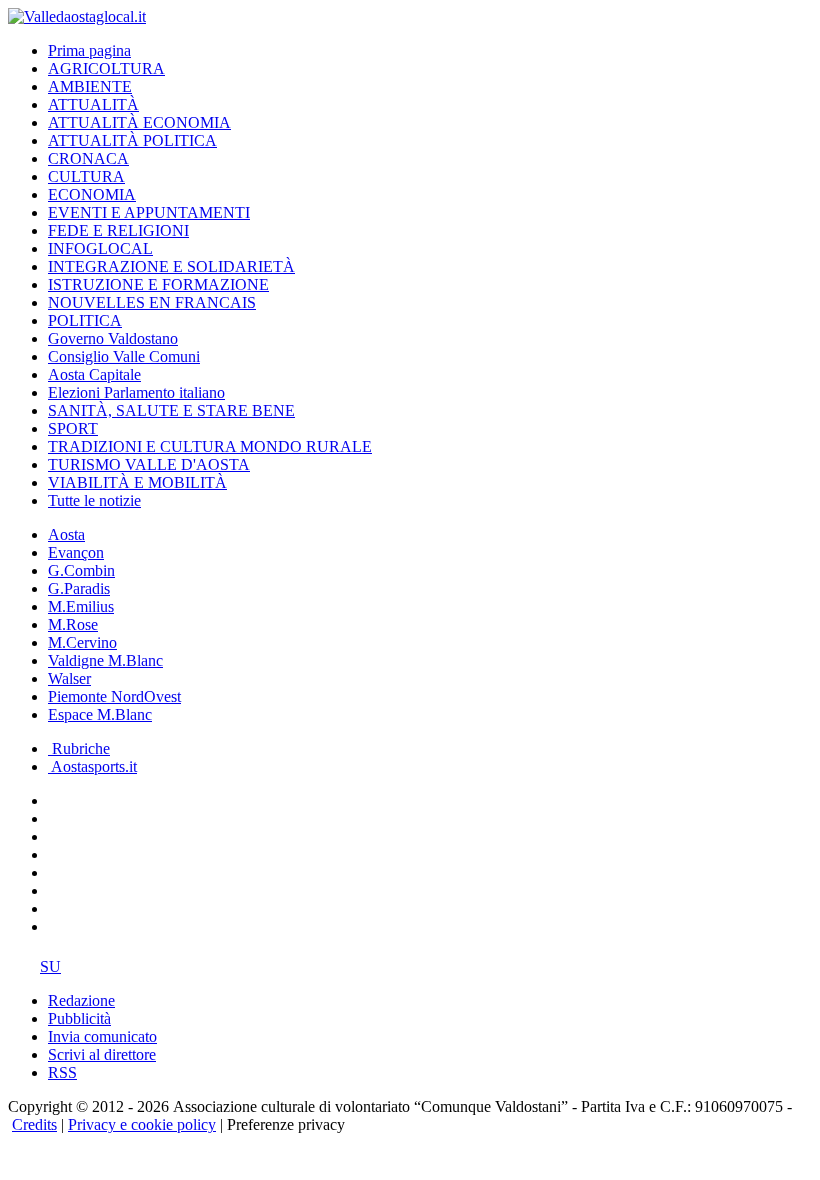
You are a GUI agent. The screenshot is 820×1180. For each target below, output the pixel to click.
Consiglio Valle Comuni (124, 356)
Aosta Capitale (94, 374)
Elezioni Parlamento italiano (136, 392)
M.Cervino (82, 642)
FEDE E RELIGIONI (118, 230)
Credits (34, 1124)
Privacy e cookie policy (142, 1124)
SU (50, 966)
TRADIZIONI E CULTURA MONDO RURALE (210, 446)
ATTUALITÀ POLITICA (132, 140)
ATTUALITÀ (93, 104)
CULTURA (86, 176)
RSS (62, 1072)
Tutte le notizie (94, 500)
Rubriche (79, 748)
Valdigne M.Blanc (105, 660)
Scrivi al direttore (102, 1054)
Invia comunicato (102, 1036)
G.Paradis (79, 588)
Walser (69, 678)
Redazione (81, 1000)
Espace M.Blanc (100, 714)
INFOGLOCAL (100, 248)
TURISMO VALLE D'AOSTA (149, 464)
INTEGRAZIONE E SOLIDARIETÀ (171, 266)
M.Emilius (81, 606)
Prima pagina (89, 50)
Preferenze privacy (286, 1124)
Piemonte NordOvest (114, 696)
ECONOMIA (92, 194)
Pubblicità (79, 1018)
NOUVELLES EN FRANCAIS (152, 302)
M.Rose (73, 624)
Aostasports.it (92, 766)
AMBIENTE (90, 86)
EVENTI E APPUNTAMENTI (149, 212)
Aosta (66, 534)
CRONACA (88, 158)
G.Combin (81, 570)
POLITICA (85, 320)
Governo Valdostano (113, 338)
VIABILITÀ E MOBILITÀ (137, 482)
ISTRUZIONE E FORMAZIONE (158, 284)
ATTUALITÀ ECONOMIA (139, 122)
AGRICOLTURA (106, 68)
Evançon (76, 552)
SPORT (73, 428)
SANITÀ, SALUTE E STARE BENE (171, 410)
